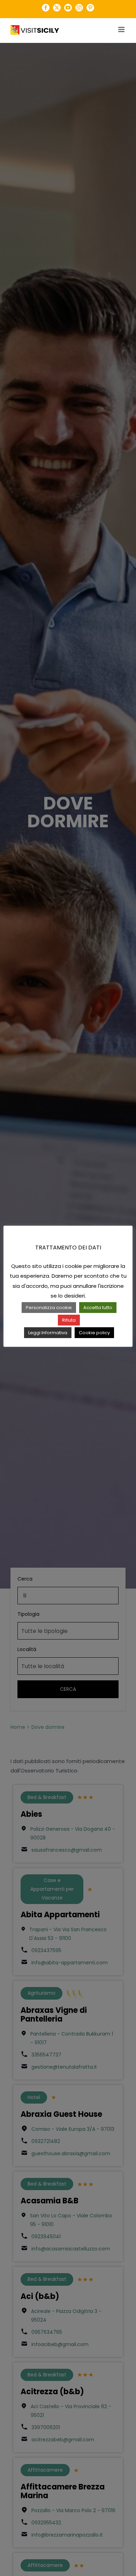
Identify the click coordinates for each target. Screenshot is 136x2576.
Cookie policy (94, 1333)
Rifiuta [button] (69, 1320)
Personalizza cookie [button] (49, 1308)
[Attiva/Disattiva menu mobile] (122, 29)
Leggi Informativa (48, 1333)
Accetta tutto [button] (98, 1308)
